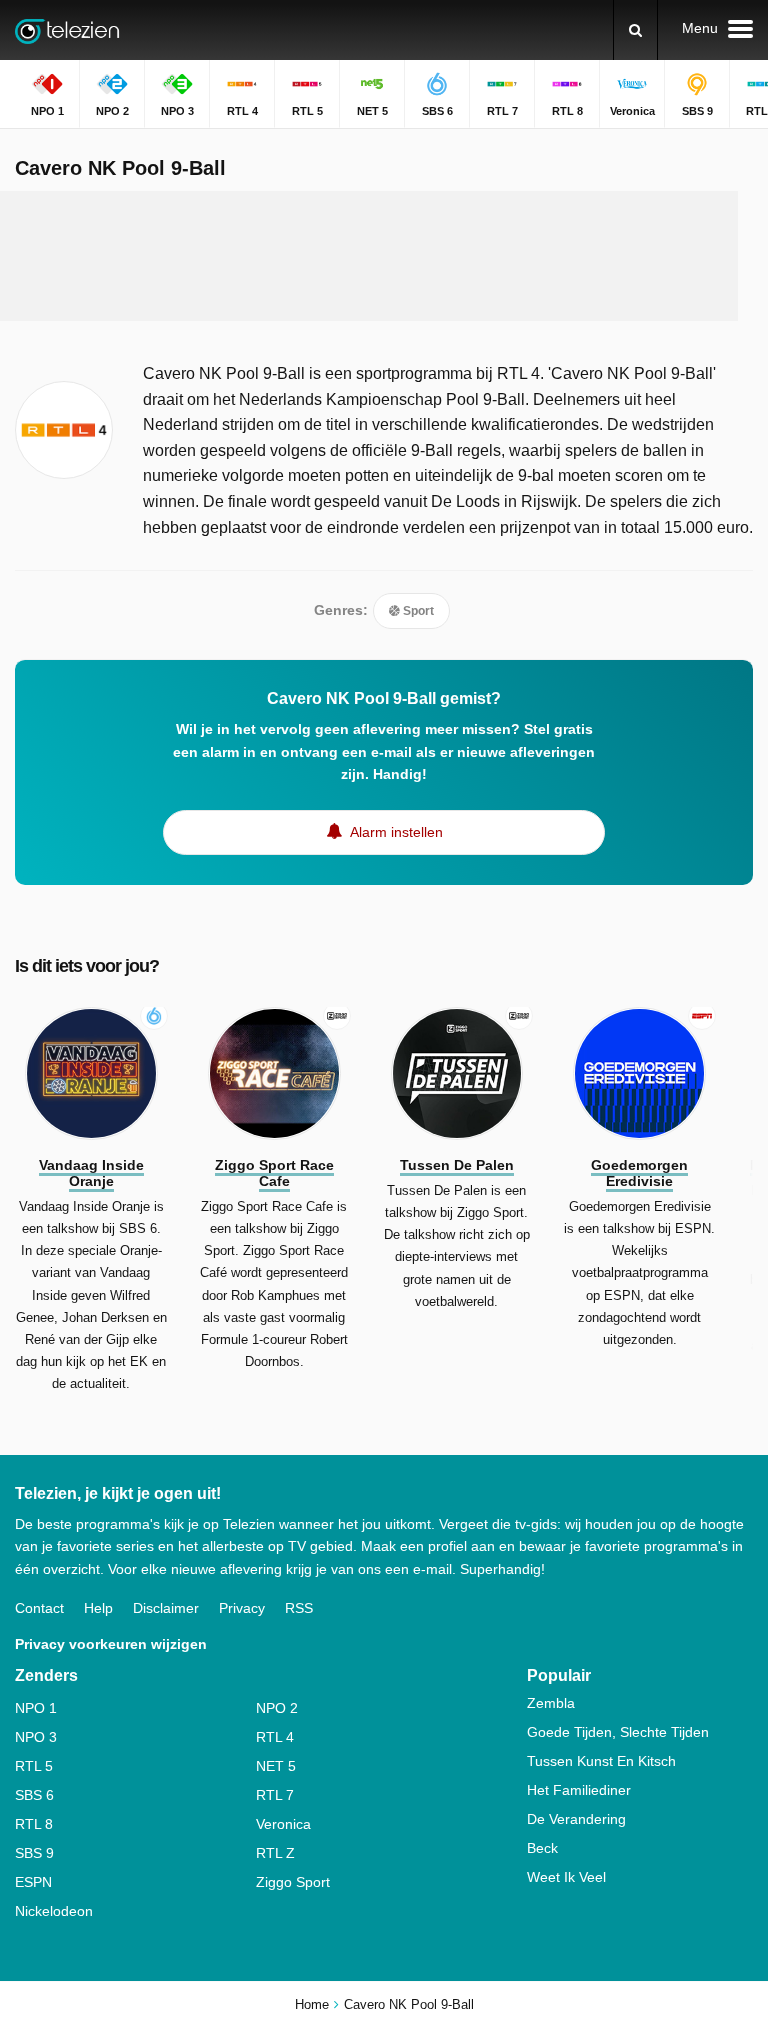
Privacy (242, 1608)
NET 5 (276, 1766)
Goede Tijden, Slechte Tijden (618, 1732)
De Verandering (576, 1819)
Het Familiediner (579, 1790)
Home (312, 2004)
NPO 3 (36, 1737)
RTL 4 (275, 1737)
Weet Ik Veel (566, 1877)
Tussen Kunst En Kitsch (601, 1761)
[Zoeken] (635, 30)
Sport (417, 611)
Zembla (551, 1703)
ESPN (33, 1882)
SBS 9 (34, 1853)
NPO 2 (277, 1708)
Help (98, 1608)
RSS (299, 1608)
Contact (39, 1608)
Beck (542, 1848)
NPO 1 (36, 1708)
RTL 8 (34, 1824)
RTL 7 (275, 1795)
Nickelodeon (54, 1911)
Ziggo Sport (293, 1882)
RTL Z (275, 1853)
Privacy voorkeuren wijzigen (111, 1644)
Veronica (283, 1824)
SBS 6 (34, 1795)
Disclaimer (166, 1608)
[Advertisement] (384, 256)
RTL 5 (34, 1766)
